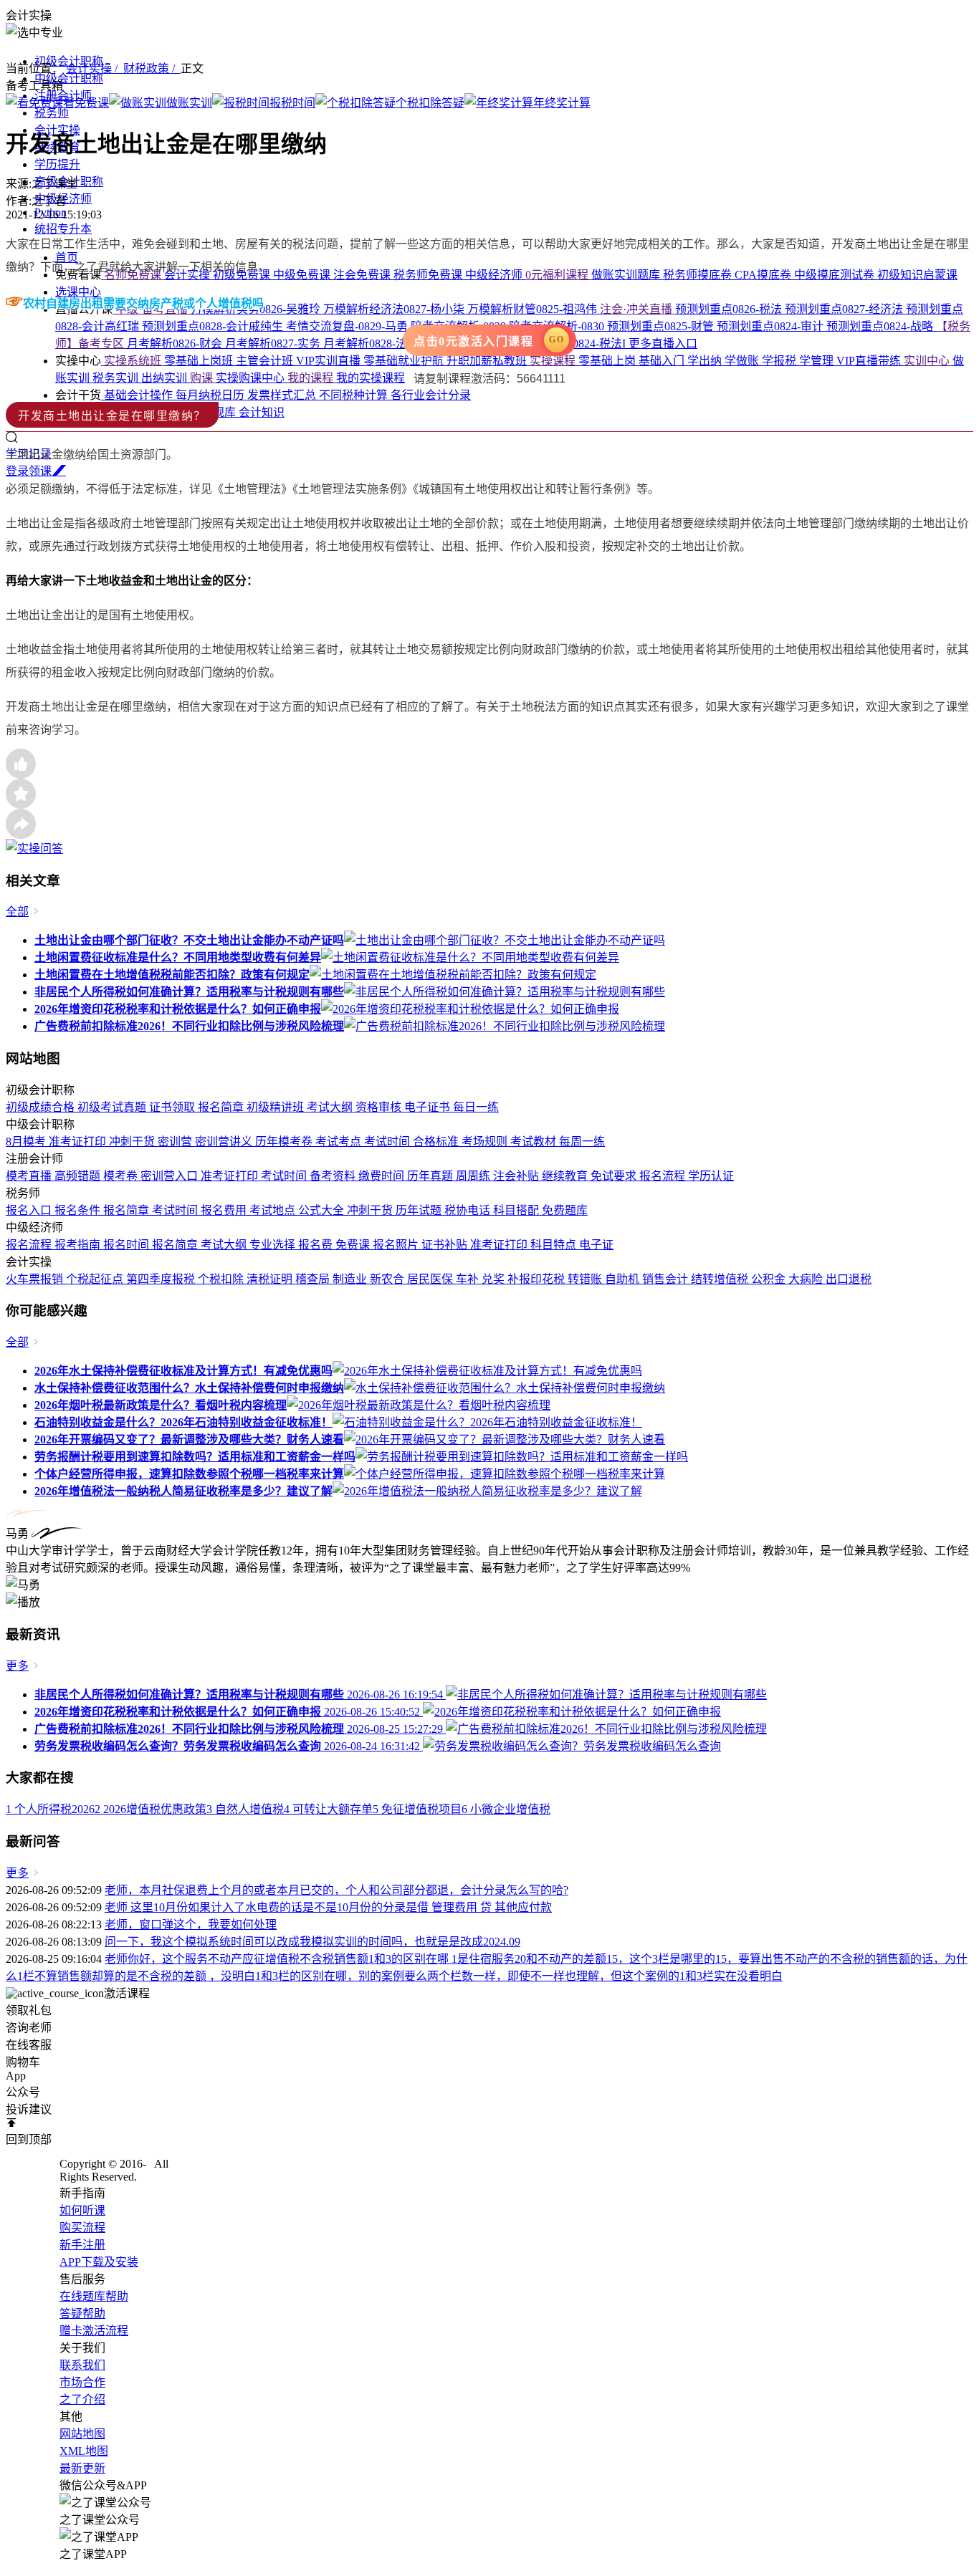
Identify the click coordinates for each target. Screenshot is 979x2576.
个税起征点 (96, 1279)
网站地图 (82, 2434)
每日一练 (476, 1107)
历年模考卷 (285, 1142)
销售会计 (667, 1279)
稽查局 (314, 1279)
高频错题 (79, 1176)
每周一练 (582, 1142)
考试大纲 (331, 1107)
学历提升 (57, 164)
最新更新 (82, 2468)
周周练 (474, 1176)
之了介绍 (82, 2399)
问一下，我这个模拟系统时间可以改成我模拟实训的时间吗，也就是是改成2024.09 (312, 1942)
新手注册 (82, 2245)
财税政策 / (152, 68)
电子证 (596, 1245)
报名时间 (128, 1245)
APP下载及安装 (99, 2262)
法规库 (220, 412)
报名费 (317, 1245)
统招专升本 (63, 229)
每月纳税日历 (211, 395)
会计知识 (262, 412)
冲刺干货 (133, 1142)
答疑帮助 (82, 2313)
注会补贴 (517, 1176)
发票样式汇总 (283, 395)
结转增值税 (721, 1279)
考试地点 (274, 1210)
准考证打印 (79, 1142)
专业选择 (274, 1245)
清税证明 (271, 1279)
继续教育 (566, 1176)
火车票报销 (36, 1279)
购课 (203, 378)
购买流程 (82, 2227)
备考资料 (334, 1176)
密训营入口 (171, 1176)
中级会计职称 (69, 78)
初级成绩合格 (42, 1107)
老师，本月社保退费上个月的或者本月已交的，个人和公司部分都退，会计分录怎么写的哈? (336, 1890)
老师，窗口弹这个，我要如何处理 (191, 1924)
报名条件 (79, 1210)
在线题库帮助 (94, 2296)
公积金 (770, 1279)
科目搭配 (517, 1210)
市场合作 (82, 2382)
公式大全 (323, 1210)
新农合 (388, 1279)
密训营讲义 (225, 1142)
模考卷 (122, 1176)
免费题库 (565, 1210)
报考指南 (79, 1245)
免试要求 (615, 1176)
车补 (469, 1279)
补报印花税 (538, 1279)
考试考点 (340, 1142)
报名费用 (225, 1210)
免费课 (354, 1245)
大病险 (807, 1279)
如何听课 (82, 2210)
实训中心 (928, 361)
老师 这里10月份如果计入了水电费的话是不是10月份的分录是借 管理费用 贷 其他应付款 (328, 1907)
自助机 (624, 1279)
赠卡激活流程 (94, 2331)
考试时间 (388, 1142)
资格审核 (380, 1107)
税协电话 (469, 1210)
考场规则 (486, 1142)
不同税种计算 (355, 395)
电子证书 (429, 1107)
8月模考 (27, 1142)
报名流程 (664, 1176)
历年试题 (420, 1210)
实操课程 (554, 361)
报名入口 (30, 1210)
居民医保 (431, 1279)
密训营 (176, 1142)
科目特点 (555, 1245)
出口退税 (849, 1279)
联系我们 (82, 2365)
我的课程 (312, 378)
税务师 (52, 113)
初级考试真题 (113, 1107)
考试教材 (535, 1142)
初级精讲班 (277, 1107)
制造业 (351, 1279)
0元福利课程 (558, 275)
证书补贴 (446, 1245)
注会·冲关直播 (637, 309)
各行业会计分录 (431, 395)
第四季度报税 (162, 1279)
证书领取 (173, 1107)
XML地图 (84, 2451)
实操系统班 (133, 361)
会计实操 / (95, 68)
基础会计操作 (138, 395)
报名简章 (222, 1107)
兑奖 (495, 1279)
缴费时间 (383, 1176)
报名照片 (397, 1245)
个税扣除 (222, 1279)
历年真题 (431, 1176)
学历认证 (711, 1176)
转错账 (586, 1279)
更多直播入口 (663, 343)
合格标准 (437, 1142)
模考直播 (30, 1176)
